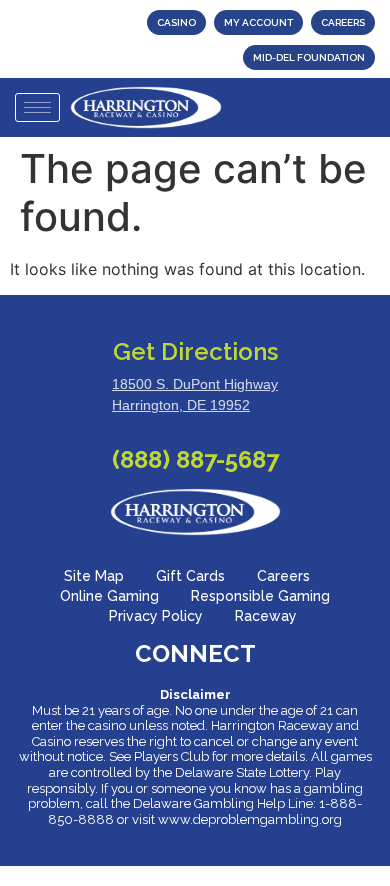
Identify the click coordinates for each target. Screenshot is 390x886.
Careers (283, 576)
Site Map (94, 576)
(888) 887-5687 (195, 459)
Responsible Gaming (260, 596)
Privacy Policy (156, 616)
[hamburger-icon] (37, 107)
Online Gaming (109, 596)
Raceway (266, 616)
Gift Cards (190, 576)
